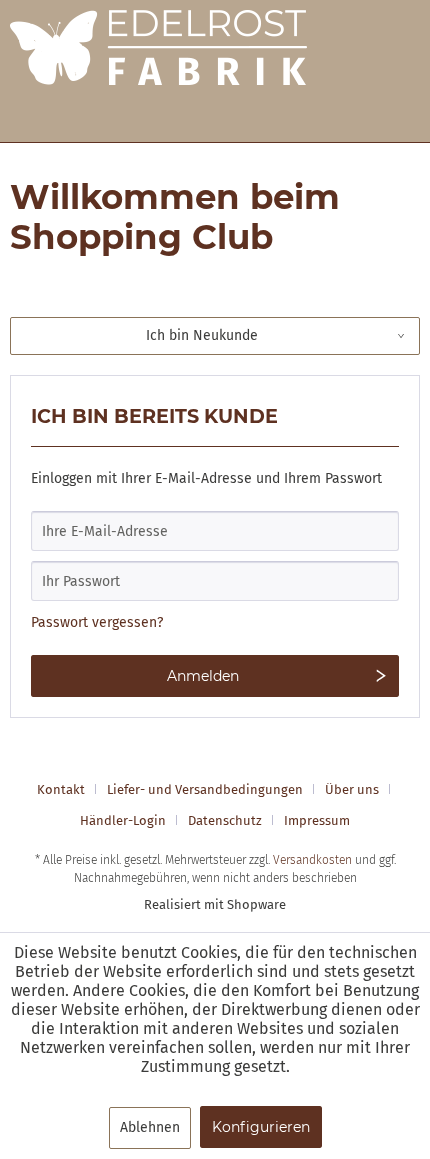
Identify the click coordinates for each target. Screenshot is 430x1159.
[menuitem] (68, 789)
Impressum (317, 820)
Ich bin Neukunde (202, 335)
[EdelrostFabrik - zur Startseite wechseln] (158, 62)
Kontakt (61, 789)
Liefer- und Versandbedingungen (205, 789)
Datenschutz (225, 820)
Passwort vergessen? (97, 622)
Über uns (352, 789)
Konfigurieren (261, 1127)
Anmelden (203, 676)
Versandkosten (312, 860)
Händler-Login (123, 820)
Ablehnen (150, 1127)
